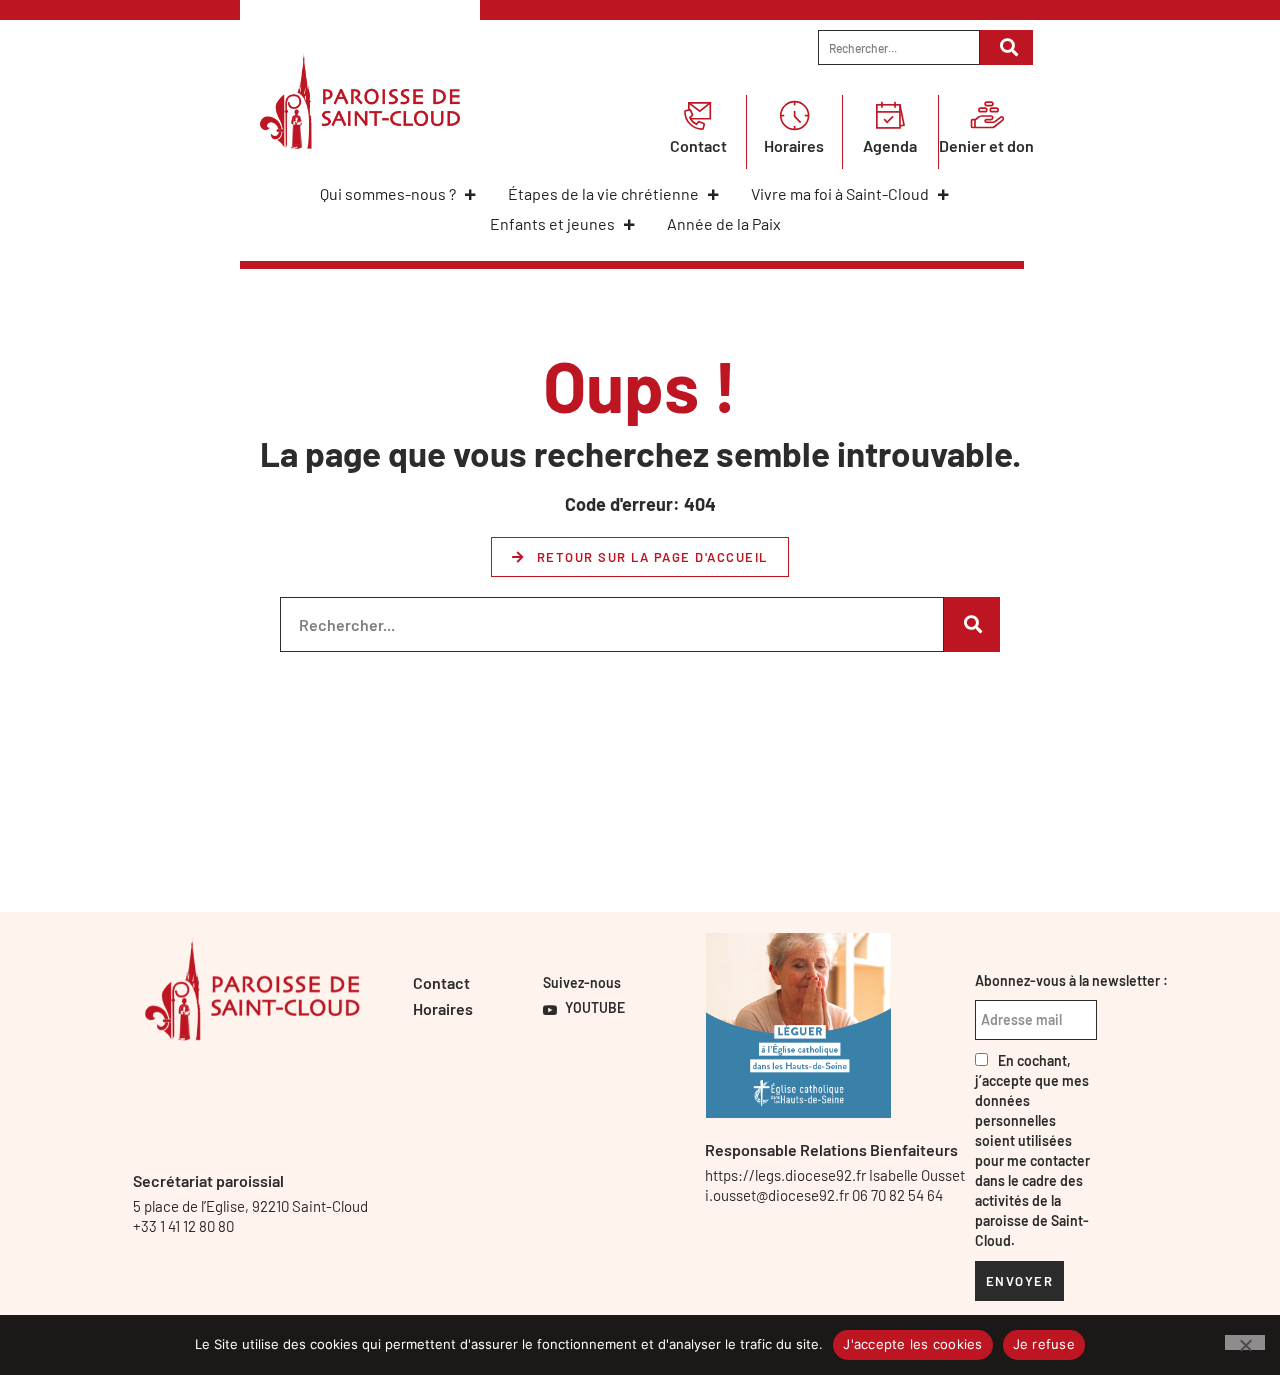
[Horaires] (794, 115)
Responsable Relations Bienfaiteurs (831, 1149)
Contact (698, 145)
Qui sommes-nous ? (388, 193)
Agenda (890, 145)
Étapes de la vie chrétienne (603, 193)
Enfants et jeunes (552, 223)
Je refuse (1044, 1344)
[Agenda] (890, 115)
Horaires (794, 145)
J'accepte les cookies (912, 1344)
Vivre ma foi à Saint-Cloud (840, 193)
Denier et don (986, 145)
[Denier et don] (987, 115)
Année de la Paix (724, 223)
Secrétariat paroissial (208, 1180)
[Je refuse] (1245, 1342)
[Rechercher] (1006, 47)
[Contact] (698, 115)
